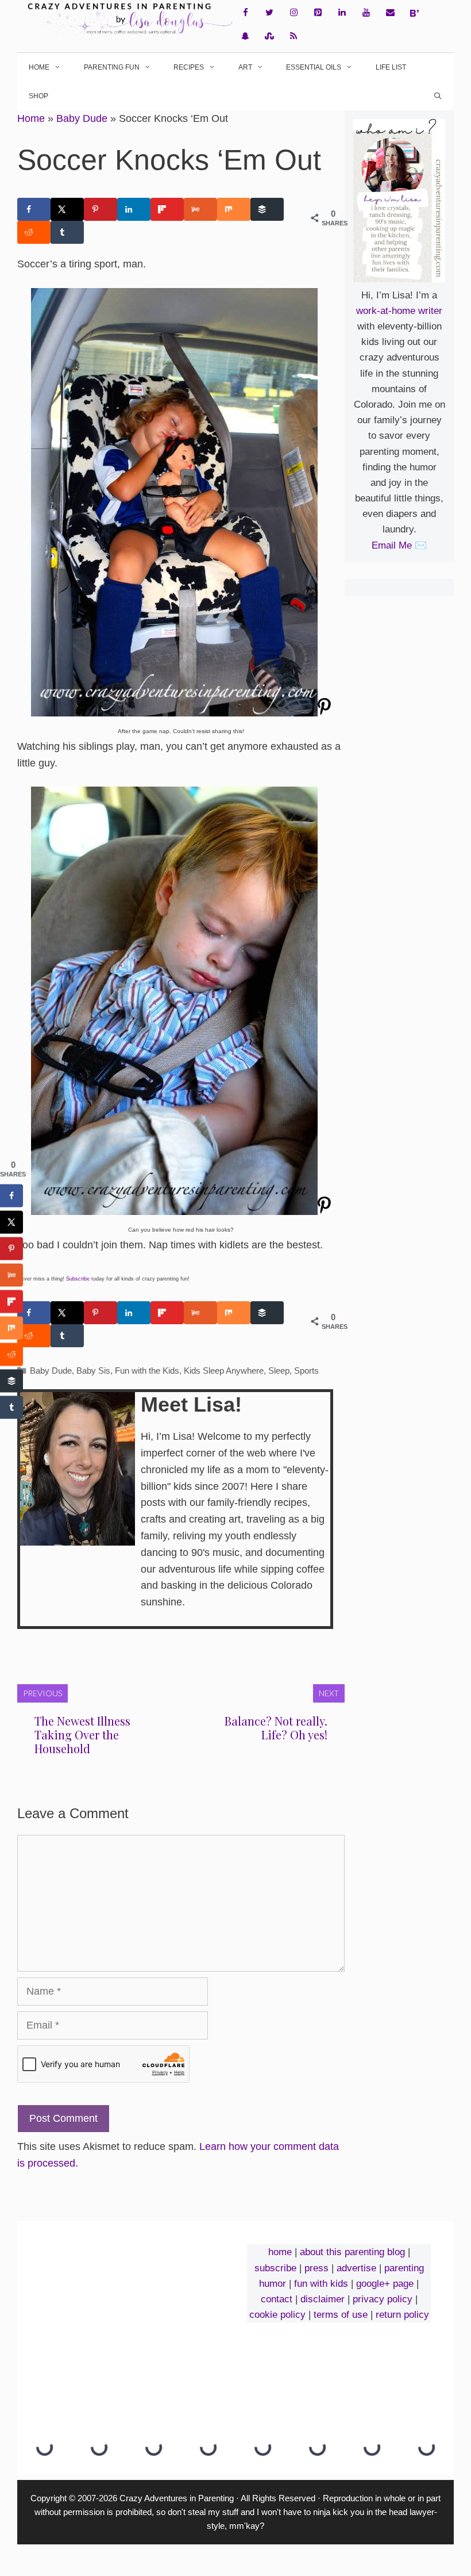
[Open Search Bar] (438, 96)
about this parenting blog (352, 2252)
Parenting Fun (112, 67)
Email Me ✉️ (399, 545)
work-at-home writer (399, 311)
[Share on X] (67, 209)
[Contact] (390, 13)
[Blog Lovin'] (414, 13)
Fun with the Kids (147, 1371)
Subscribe (78, 1279)
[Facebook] (245, 13)
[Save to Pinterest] (101, 209)
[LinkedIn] (342, 13)
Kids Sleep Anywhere (224, 1371)
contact (277, 2299)
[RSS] (294, 37)
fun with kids (321, 2284)
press (316, 2268)
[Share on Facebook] (34, 209)
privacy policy (383, 2299)
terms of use (341, 2315)
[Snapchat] (245, 37)
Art (245, 67)
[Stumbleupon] (269, 37)
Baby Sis (93, 1371)
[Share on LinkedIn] (134, 209)
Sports (306, 1371)
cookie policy (277, 2315)
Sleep (279, 1371)
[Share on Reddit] (34, 232)
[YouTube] (366, 13)
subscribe (275, 2268)
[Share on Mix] (234, 209)
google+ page (385, 2284)
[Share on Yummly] (200, 209)
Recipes (189, 67)
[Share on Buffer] (267, 209)
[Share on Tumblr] (67, 232)
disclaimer (323, 2299)
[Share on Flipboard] (167, 209)
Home (39, 67)
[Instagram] (294, 13)
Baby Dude (82, 118)
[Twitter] (269, 13)
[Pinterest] (318, 13)
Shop (38, 96)
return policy (402, 2315)
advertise (356, 2268)
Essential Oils (314, 67)
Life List (391, 67)
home (280, 2252)
